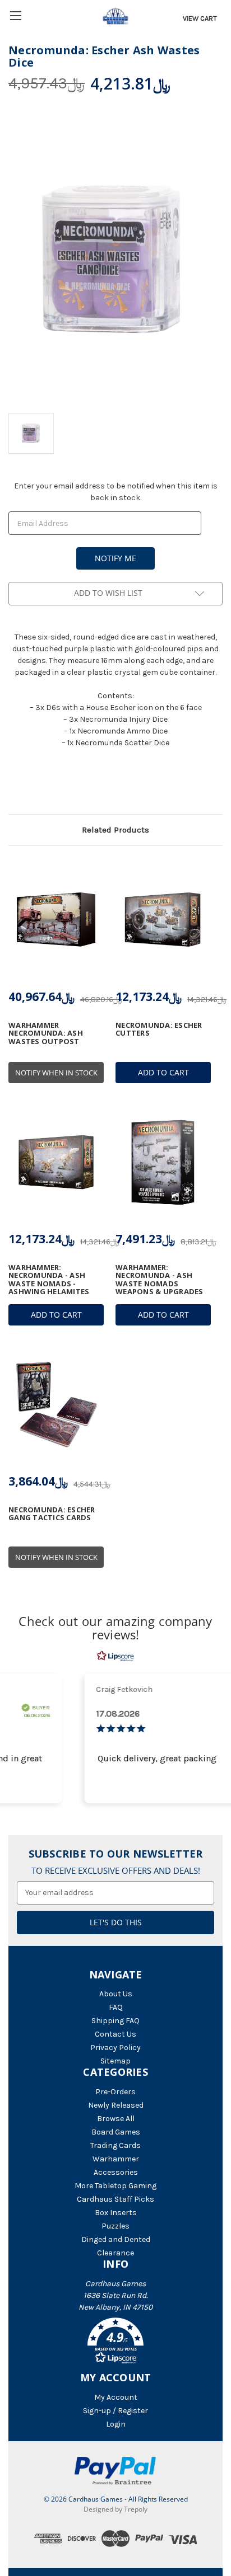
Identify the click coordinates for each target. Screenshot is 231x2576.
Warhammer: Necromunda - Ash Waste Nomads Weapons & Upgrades (160, 1279)
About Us (116, 1994)
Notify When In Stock (56, 1073)
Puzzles (115, 2226)
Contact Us (115, 2034)
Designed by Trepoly (115, 2509)
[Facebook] (14, 785)
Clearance (115, 2253)
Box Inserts (116, 2213)
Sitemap (115, 2061)
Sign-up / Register (115, 2411)
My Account (116, 2397)
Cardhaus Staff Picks (115, 2199)
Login (116, 2424)
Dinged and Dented (116, 2239)
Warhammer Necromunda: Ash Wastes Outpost (46, 1033)
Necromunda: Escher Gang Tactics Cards (52, 1514)
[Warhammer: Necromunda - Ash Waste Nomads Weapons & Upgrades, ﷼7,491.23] (163, 1162)
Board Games (116, 2132)
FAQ (116, 2007)
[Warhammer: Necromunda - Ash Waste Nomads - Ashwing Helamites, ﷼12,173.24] (56, 1162)
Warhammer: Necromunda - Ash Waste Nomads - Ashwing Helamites (49, 1279)
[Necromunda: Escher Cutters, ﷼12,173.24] (163, 920)
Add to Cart (163, 1072)
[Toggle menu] (15, 15)
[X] (33, 785)
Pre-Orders (115, 2092)
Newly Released (116, 2105)
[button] (115, 2343)
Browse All (116, 2119)
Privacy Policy (115, 2048)
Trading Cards (115, 2145)
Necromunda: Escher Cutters (159, 1029)
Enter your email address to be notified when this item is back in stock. (116, 492)
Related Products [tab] (115, 830)
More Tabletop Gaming (115, 2186)
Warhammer (116, 2159)
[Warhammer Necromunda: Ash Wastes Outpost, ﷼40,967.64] (56, 920)
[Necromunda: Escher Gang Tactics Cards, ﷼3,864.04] (56, 1404)
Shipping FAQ (115, 2021)
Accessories (116, 2172)
